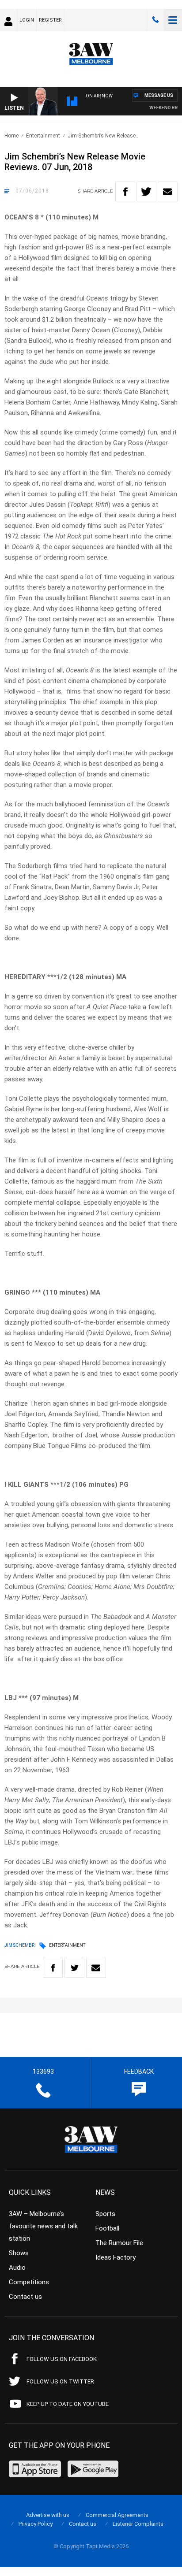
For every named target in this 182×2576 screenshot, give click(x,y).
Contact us (25, 2297)
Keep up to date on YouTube (68, 2404)
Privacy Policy (36, 2524)
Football (107, 2228)
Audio (17, 2268)
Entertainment (43, 136)
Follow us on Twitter (60, 2381)
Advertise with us (48, 2515)
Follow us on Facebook (62, 2359)
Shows (19, 2253)
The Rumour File (119, 2243)
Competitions (29, 2282)
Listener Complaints (138, 2524)
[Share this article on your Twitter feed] (146, 191)
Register (50, 20)
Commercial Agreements (117, 2515)
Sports (105, 2214)
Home (11, 136)
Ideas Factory (116, 2257)
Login (27, 20)
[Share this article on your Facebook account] (125, 191)
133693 (155, 20)
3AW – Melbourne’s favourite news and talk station (43, 2226)
